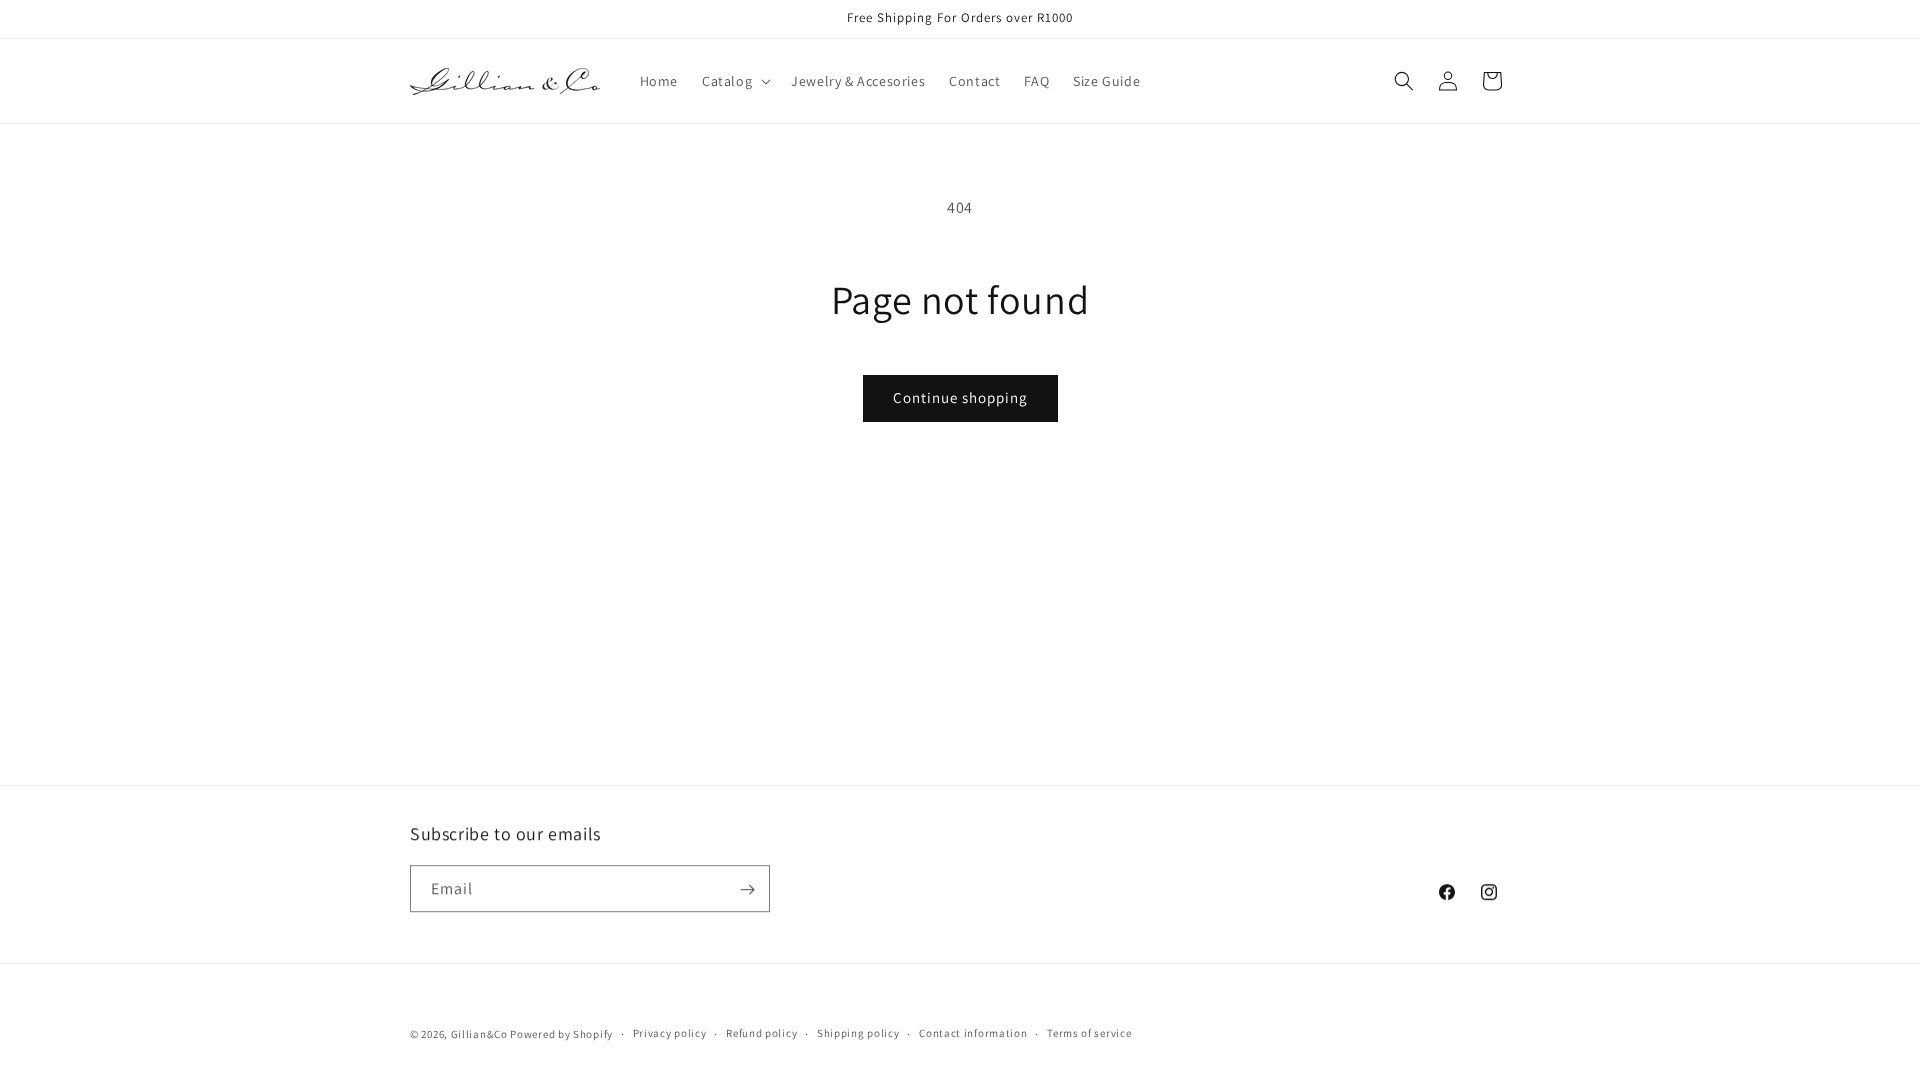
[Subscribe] (747, 889)
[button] (734, 81)
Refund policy (761, 1033)
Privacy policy (670, 1033)
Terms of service (1089, 1033)
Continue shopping (960, 397)
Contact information (973, 1033)
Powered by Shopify (561, 1034)
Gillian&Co (479, 1034)
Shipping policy (858, 1033)
